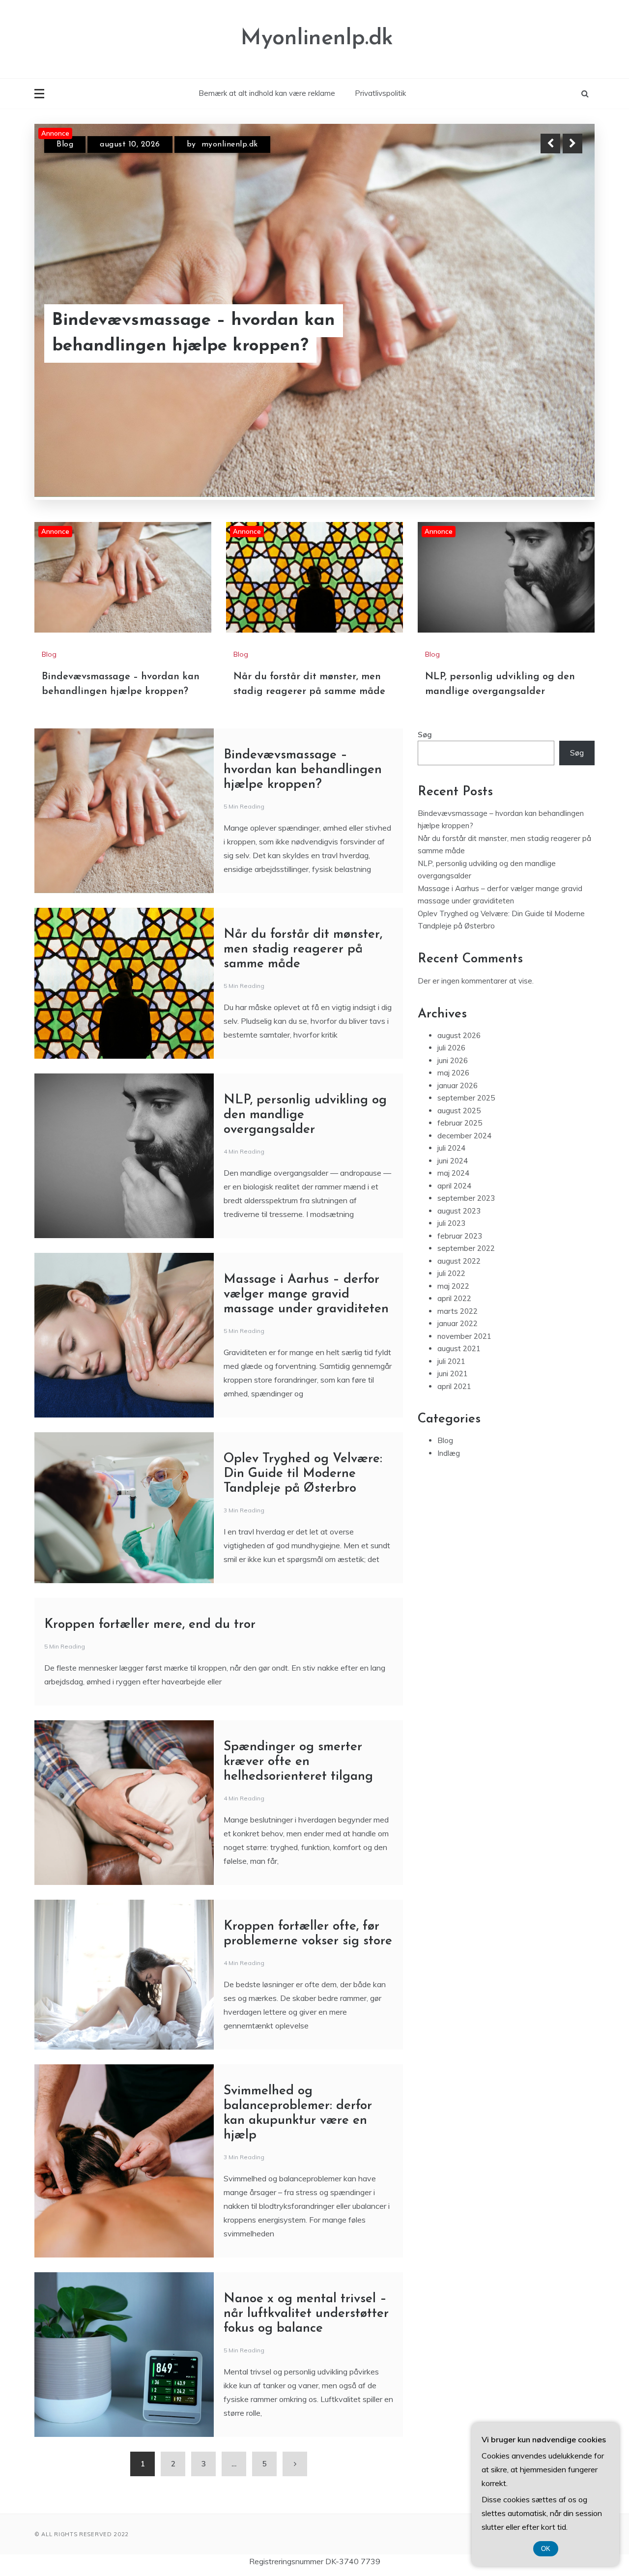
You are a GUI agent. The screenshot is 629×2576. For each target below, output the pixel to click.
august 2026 (459, 1036)
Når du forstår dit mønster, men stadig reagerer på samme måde (213, 334)
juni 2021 (453, 1374)
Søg (425, 735)
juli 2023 (451, 1224)
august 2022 (459, 1261)
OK (546, 2549)
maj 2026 (453, 1073)
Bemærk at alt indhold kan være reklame (267, 93)
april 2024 (454, 1186)
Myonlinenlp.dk (317, 39)
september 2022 (466, 1249)
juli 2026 (451, 1048)
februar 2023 (460, 1236)
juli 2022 (451, 1274)
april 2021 (454, 1387)
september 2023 (466, 1199)
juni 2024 (453, 1161)
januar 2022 (457, 1324)
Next (572, 144)
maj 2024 (453, 1173)
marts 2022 (457, 1312)
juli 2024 (451, 1148)
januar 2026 (457, 1086)
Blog (65, 145)
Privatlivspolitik (380, 93)
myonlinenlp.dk (216, 145)
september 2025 (466, 1098)
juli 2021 (451, 1362)
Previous (550, 144)
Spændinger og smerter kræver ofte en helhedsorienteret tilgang (298, 1762)
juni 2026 (453, 1061)
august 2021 (459, 1349)
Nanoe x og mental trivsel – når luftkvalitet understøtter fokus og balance (306, 2314)
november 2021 (464, 1337)
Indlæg (449, 1454)
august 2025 (459, 1111)
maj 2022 (453, 1287)
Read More (555, 334)
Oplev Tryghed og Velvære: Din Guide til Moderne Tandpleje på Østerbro (303, 1474)
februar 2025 (460, 1123)
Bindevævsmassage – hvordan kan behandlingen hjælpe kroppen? (303, 770)
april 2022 (454, 1299)
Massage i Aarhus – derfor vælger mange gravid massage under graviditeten (306, 1295)
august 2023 (459, 1211)
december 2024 (464, 1136)
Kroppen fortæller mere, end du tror (150, 1625)
